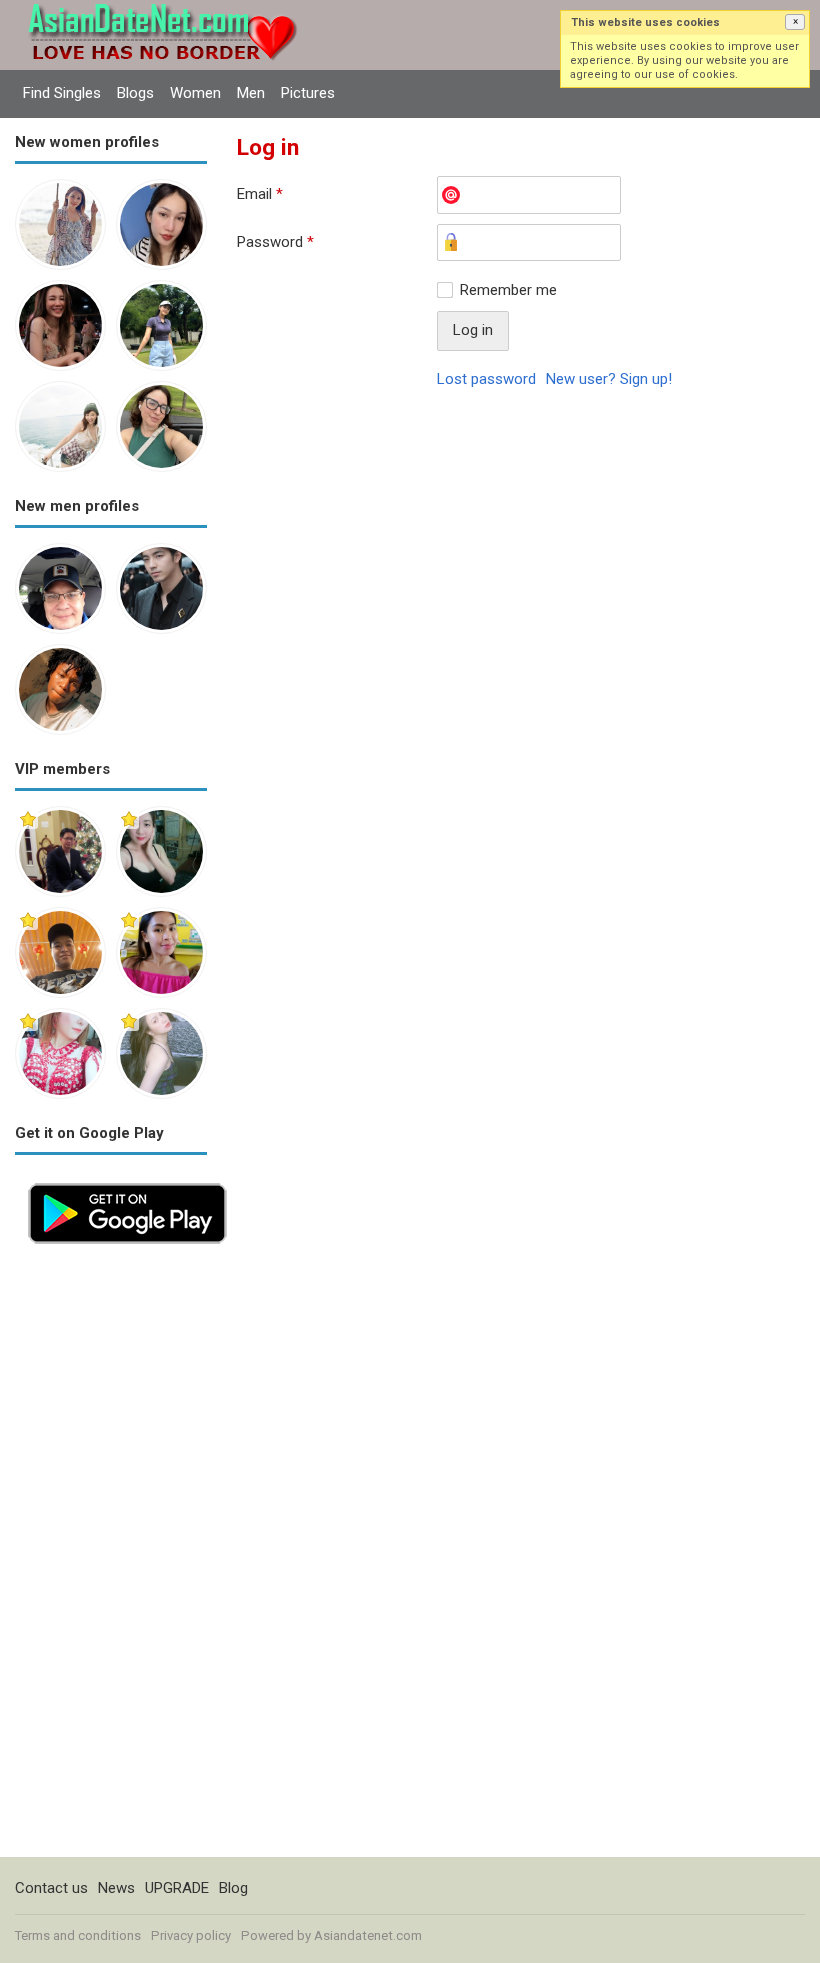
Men (251, 93)
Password (275, 242)
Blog (233, 1888)
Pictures (308, 93)
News (116, 1888)
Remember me (508, 290)
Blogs (135, 93)
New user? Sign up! (609, 379)
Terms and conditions (78, 1935)
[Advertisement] (111, 1557)
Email (260, 194)
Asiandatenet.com (368, 1935)
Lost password (486, 379)
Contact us (51, 1888)
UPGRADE (177, 1888)
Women (195, 93)
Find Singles (62, 93)
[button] (795, 22)
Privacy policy (191, 1935)
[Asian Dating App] (127, 1181)
